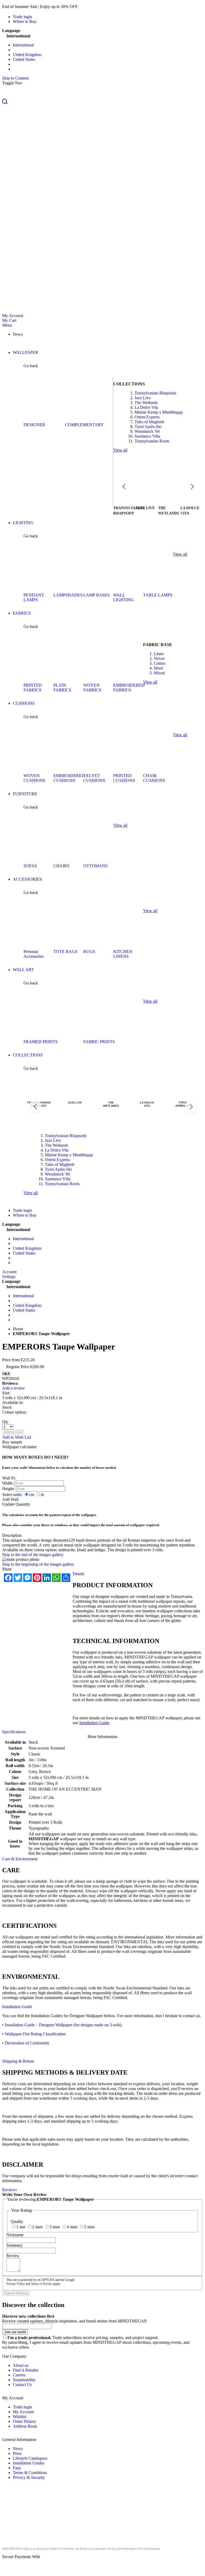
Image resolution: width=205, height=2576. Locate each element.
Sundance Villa (147, 436)
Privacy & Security (29, 2477)
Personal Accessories (33, 954)
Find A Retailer (26, 2370)
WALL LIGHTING (124, 597)
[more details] (92, 7)
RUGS (89, 951)
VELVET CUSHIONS (94, 778)
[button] (102, 102)
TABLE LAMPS (158, 595)
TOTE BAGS (65, 951)
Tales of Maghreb (149, 422)
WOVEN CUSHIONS (34, 778)
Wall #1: (9, 1478)
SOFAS (30, 866)
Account (9, 1272)
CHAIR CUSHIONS (154, 778)
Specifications (14, 1732)
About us (21, 2365)
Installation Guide (94, 1723)
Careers (19, 2375)
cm (32, 1495)
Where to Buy (25, 21)
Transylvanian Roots (152, 441)
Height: (8, 1489)
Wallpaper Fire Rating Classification (35, 2034)
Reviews (9, 2190)
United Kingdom (27, 55)
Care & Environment (20, 1859)
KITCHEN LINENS (123, 954)
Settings (9, 1277)
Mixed (159, 673)
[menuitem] (18, 334)
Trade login (22, 17)
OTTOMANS (95, 866)
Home (18, 1329)
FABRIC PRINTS (99, 1042)
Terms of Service (42, 2284)
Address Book (25, 2426)
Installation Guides (29, 2463)
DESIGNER (34, 425)
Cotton (159, 663)
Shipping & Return (18, 2061)
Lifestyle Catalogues (30, 2458)
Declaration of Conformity (27, 2043)
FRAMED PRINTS (41, 1042)
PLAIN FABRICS (62, 688)
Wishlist (19, 2417)
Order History (25, 2421)
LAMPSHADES (68, 595)
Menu (7, 325)
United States (24, 59)
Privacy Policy (16, 2284)
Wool (158, 668)
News (18, 2449)
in (42, 1495)
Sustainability (24, 2380)
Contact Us (22, 2385)
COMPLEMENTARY (84, 425)
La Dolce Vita (146, 407)
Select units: (12, 1495)
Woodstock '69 (147, 431)
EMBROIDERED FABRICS (129, 688)
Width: (8, 1483)
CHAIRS (61, 866)
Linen (159, 654)
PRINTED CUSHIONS (124, 778)
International (23, 45)
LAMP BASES (96, 595)
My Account (13, 316)
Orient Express (147, 417)
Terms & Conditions (30, 2473)
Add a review (14, 1388)
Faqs (17, 2468)
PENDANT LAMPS (34, 597)
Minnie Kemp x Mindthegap (159, 412)
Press (17, 2453)
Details (78, 1574)
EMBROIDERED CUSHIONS (69, 778)
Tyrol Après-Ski (148, 427)
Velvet (159, 658)
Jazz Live (143, 398)
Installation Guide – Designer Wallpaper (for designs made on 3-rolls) (63, 2025)
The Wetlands (146, 403)
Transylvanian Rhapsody (155, 393)
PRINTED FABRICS (33, 688)
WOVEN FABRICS (92, 688)
